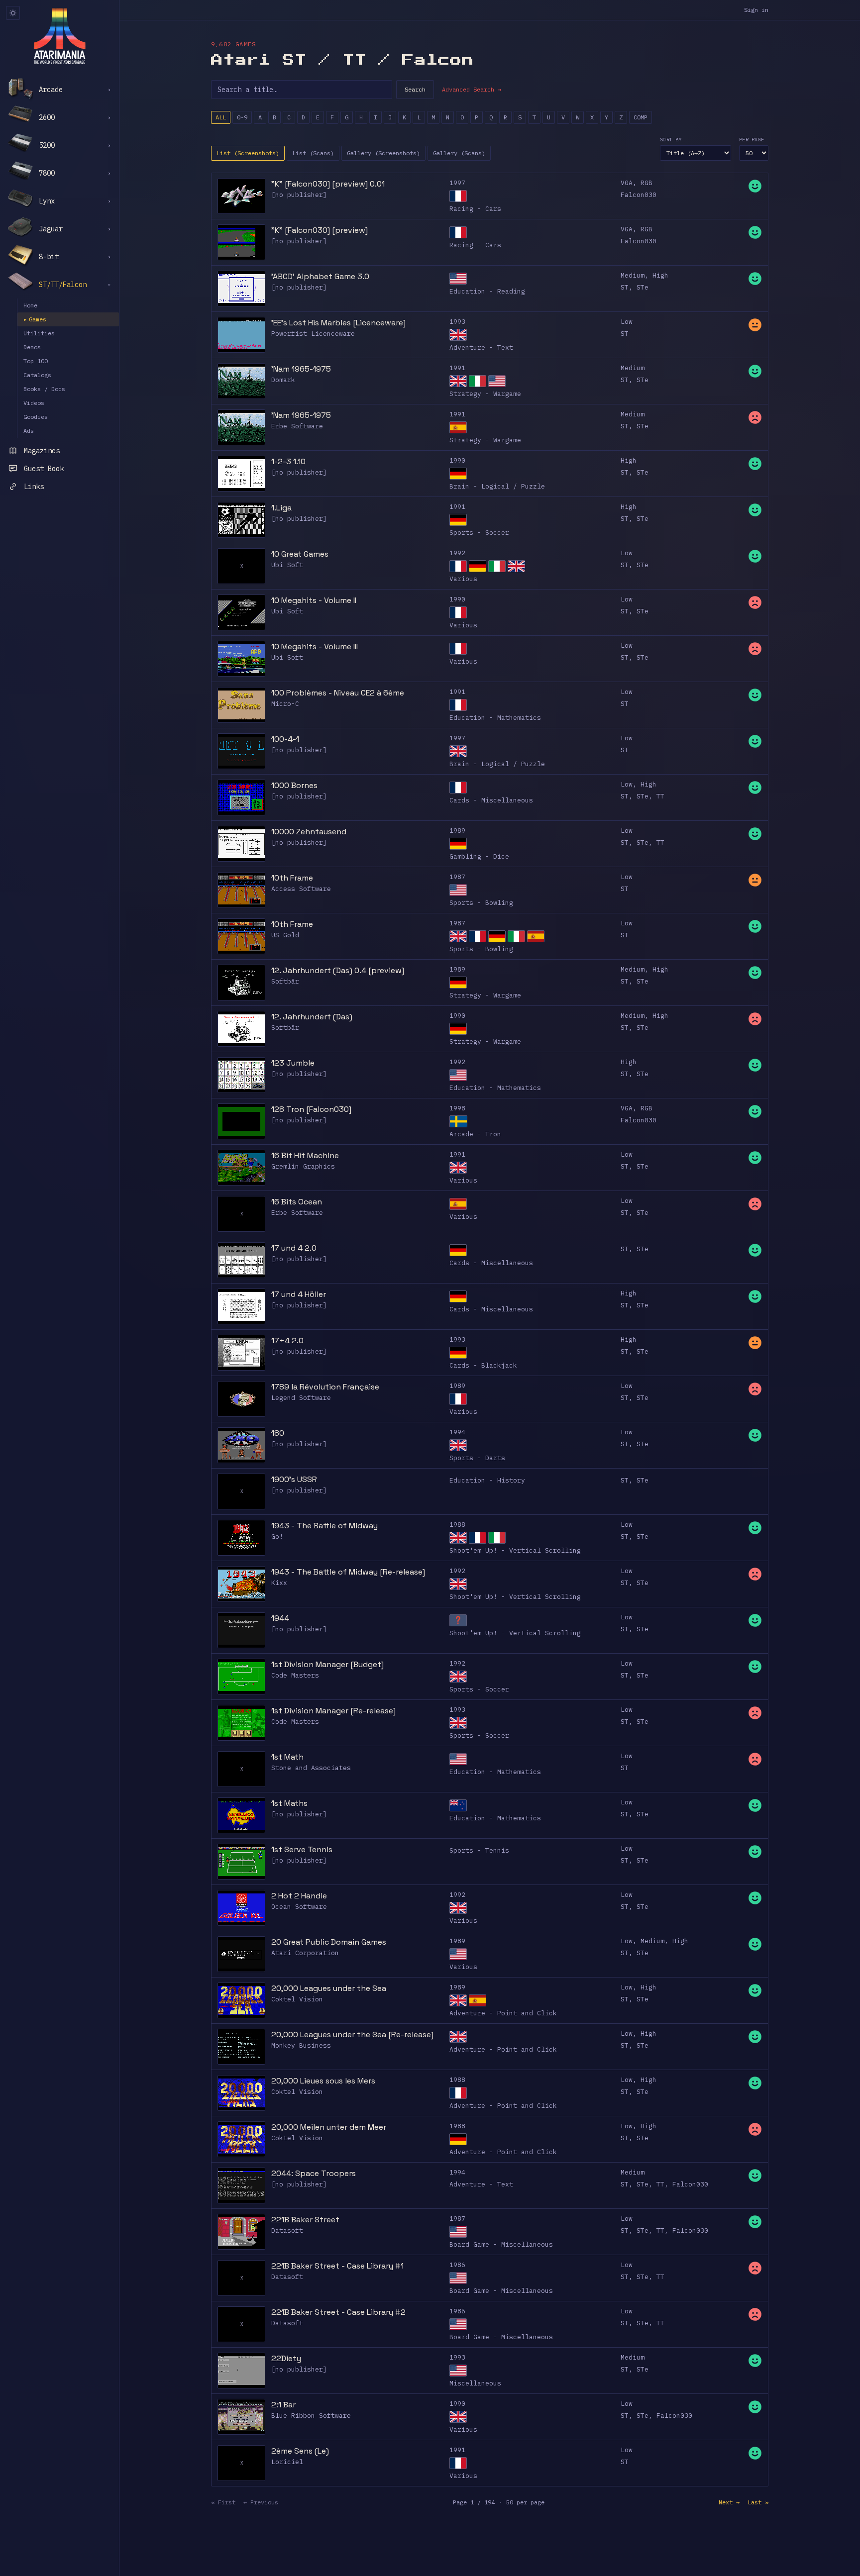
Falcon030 (639, 195)
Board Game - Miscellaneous (501, 2244)
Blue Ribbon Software (311, 2416)
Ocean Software (299, 1907)
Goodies (36, 417)
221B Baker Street (305, 2220)
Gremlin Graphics (303, 1166)
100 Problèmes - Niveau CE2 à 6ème (338, 693)
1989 (457, 831)
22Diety (286, 2358)
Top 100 (36, 361)
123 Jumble (293, 1063)
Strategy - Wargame (485, 394)
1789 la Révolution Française (325, 1387)
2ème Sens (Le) (300, 2451)
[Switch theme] (13, 13)
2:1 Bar (283, 2405)
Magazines (42, 451)
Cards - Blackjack (483, 1365)
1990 (457, 460)
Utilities (39, 333)
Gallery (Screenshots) (383, 153)
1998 (457, 1108)
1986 (457, 2265)
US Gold (285, 935)
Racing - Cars (475, 209)
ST (625, 287)
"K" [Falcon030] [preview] (320, 230)
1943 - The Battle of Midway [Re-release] (348, 1572)
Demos (32, 347)
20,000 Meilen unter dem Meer (329, 2127)
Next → (729, 2502)
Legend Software (301, 1398)
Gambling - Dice (479, 856)
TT (660, 796)
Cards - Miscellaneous (491, 800)
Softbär (285, 981)
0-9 (242, 117)
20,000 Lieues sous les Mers (323, 2081)
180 (278, 1433)
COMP (641, 117)
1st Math (287, 1757)
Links (34, 487)
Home (30, 305)
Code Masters (295, 1675)
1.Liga (281, 508)
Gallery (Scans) (459, 153)
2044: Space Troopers (314, 2173)
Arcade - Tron (475, 1134)
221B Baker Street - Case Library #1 (337, 2266)
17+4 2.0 (287, 1340)
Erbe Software (297, 426)
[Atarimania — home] (59, 36)
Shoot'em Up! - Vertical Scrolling (515, 1550)
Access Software (301, 889)
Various (463, 579)
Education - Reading (487, 291)
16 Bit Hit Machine (305, 1155)
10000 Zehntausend (309, 832)
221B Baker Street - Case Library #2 (338, 2312)
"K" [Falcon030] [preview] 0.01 (328, 184)
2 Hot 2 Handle (299, 1896)
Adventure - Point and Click (503, 2013)
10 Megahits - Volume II (314, 600)
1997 (457, 183)
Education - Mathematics (495, 718)
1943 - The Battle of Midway (324, 1526)
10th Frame (292, 878)
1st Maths (289, 1803)
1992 (457, 553)
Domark (283, 380)
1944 (280, 1618)
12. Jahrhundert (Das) (312, 1017)
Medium (633, 275)
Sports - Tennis (479, 1850)
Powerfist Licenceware (313, 334)
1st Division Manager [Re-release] (333, 1711)
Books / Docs (44, 389)
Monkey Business (301, 2045)
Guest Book (44, 469)
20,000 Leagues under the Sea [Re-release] (352, 2034)
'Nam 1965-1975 (301, 369)
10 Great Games (300, 554)
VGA (627, 183)
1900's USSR (294, 1479)
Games (35, 319)
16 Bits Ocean (297, 1202)
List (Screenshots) (248, 153)
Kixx (279, 1583)
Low (627, 322)
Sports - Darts (477, 1458)
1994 (457, 1432)
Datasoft (287, 2230)
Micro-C (285, 704)
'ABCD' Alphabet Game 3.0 (320, 276)
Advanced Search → (472, 89)
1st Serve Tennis (302, 1849)
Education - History (487, 1480)
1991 (457, 368)
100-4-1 (285, 739)
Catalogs (37, 375)
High (660, 275)
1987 (457, 877)
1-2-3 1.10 (288, 461)
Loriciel (287, 2462)
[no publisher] (299, 195)
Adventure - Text (481, 347)
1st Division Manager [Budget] (327, 1664)
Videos (34, 403)
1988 (457, 1525)
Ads (29, 431)
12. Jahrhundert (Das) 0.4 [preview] (338, 970)
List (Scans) (313, 153)
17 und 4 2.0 (294, 1248)
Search (415, 89)
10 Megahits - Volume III (315, 646)
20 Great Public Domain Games (329, 1942)
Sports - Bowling (481, 903)
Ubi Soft (287, 565)
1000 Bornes (294, 785)
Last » (758, 2502)
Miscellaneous (475, 2383)
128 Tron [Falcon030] (311, 1109)
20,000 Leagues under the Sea (329, 1988)
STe (643, 287)
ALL (221, 117)
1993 (457, 322)
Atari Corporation (305, 1953)
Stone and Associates (311, 1768)
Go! (277, 1536)
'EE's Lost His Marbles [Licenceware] (338, 323)
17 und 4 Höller (299, 1294)
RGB (646, 183)
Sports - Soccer (479, 533)
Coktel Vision (297, 1999)
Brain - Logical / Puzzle (497, 486)
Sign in (756, 10)
